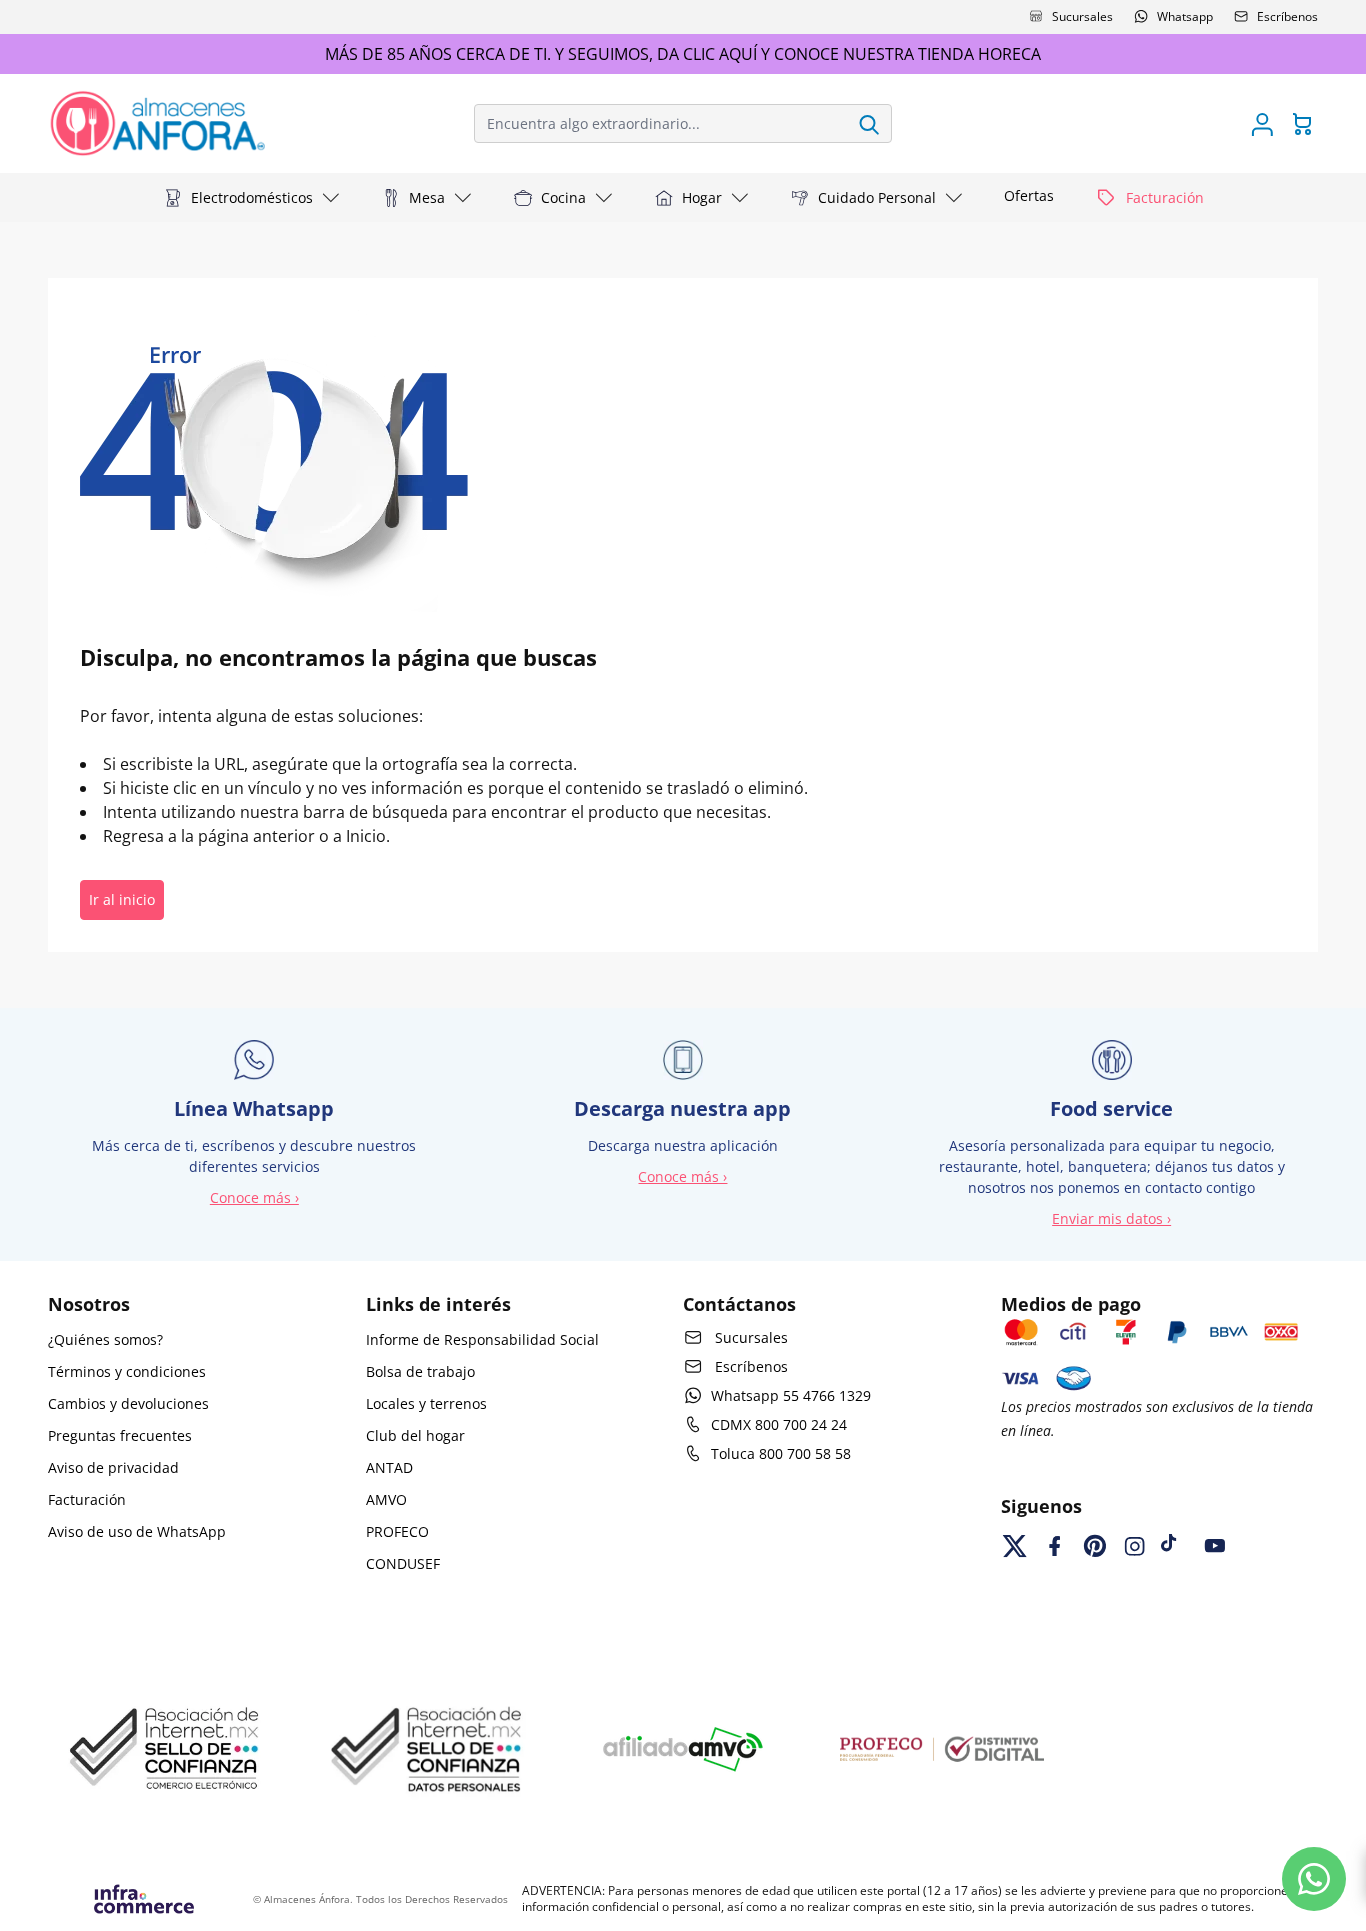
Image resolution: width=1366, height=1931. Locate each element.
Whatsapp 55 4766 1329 (791, 1395)
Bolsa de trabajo (420, 1371)
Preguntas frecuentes (120, 1435)
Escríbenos (1287, 16)
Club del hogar (415, 1435)
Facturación (87, 1499)
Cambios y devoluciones (128, 1403)
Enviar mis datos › (1111, 1218)
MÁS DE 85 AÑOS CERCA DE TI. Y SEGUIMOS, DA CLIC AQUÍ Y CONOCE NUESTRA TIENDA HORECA (683, 54)
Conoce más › (254, 1197)
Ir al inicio (122, 899)
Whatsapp (1185, 16)
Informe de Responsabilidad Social (482, 1339)
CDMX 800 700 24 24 (779, 1424)
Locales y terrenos (426, 1403)
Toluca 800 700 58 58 (781, 1453)
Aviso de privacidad (113, 1467)
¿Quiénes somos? (105, 1339)
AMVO (386, 1499)
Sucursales (1082, 16)
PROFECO (397, 1531)
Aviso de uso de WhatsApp (137, 1531)
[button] (252, 197)
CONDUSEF (403, 1563)
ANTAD (389, 1467)
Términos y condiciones (127, 1371)
